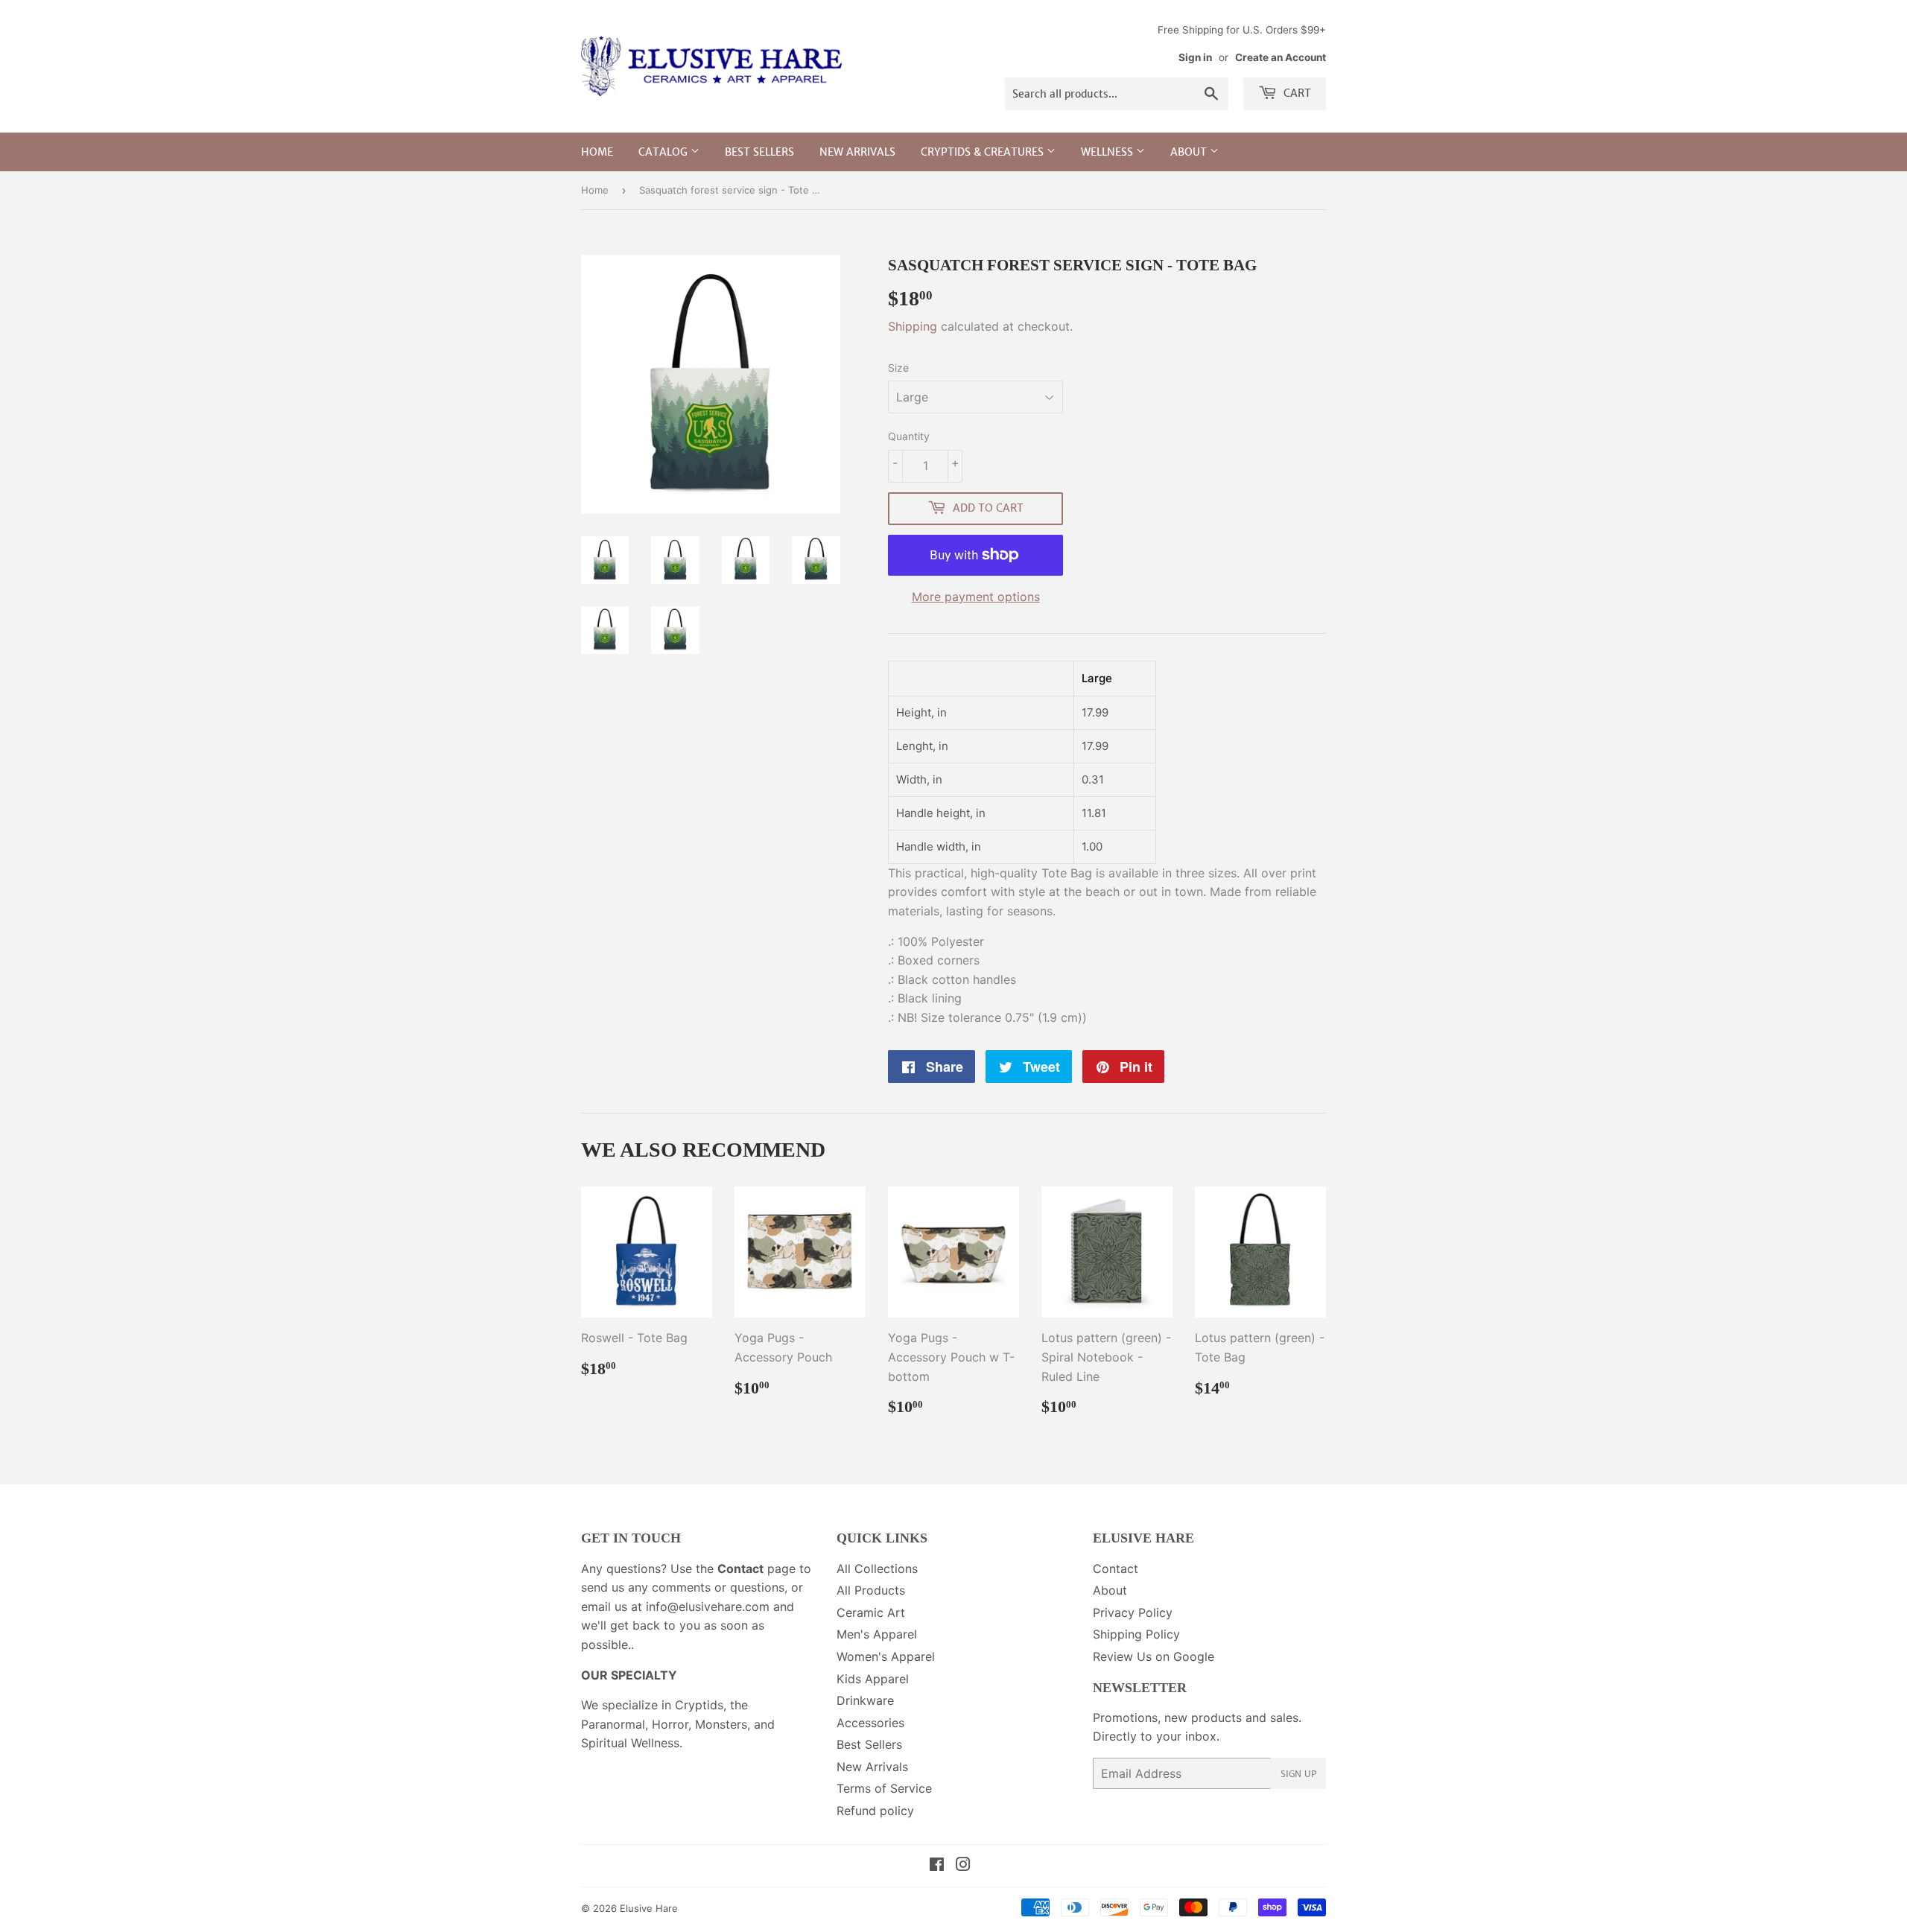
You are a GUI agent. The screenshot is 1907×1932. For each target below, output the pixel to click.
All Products (871, 1590)
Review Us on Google (1154, 1656)
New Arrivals (857, 152)
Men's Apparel (877, 1634)
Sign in (1195, 57)
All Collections (877, 1569)
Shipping (913, 326)
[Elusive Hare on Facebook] (937, 1866)
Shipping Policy (1136, 1634)
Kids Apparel (873, 1679)
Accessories (870, 1723)
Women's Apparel (886, 1656)
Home (597, 152)
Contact (1116, 1569)
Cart (1296, 93)
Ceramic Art (871, 1612)
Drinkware (865, 1700)
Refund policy (875, 1811)
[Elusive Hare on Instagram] (963, 1866)
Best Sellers (759, 152)
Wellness (1108, 152)
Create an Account (1281, 57)
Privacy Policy (1133, 1612)
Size (898, 368)
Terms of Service (884, 1788)
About (1190, 152)
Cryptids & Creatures (984, 152)
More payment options (976, 597)
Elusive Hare (649, 1908)
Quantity (909, 436)
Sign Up (1298, 1774)
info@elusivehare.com (708, 1607)
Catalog (664, 152)
